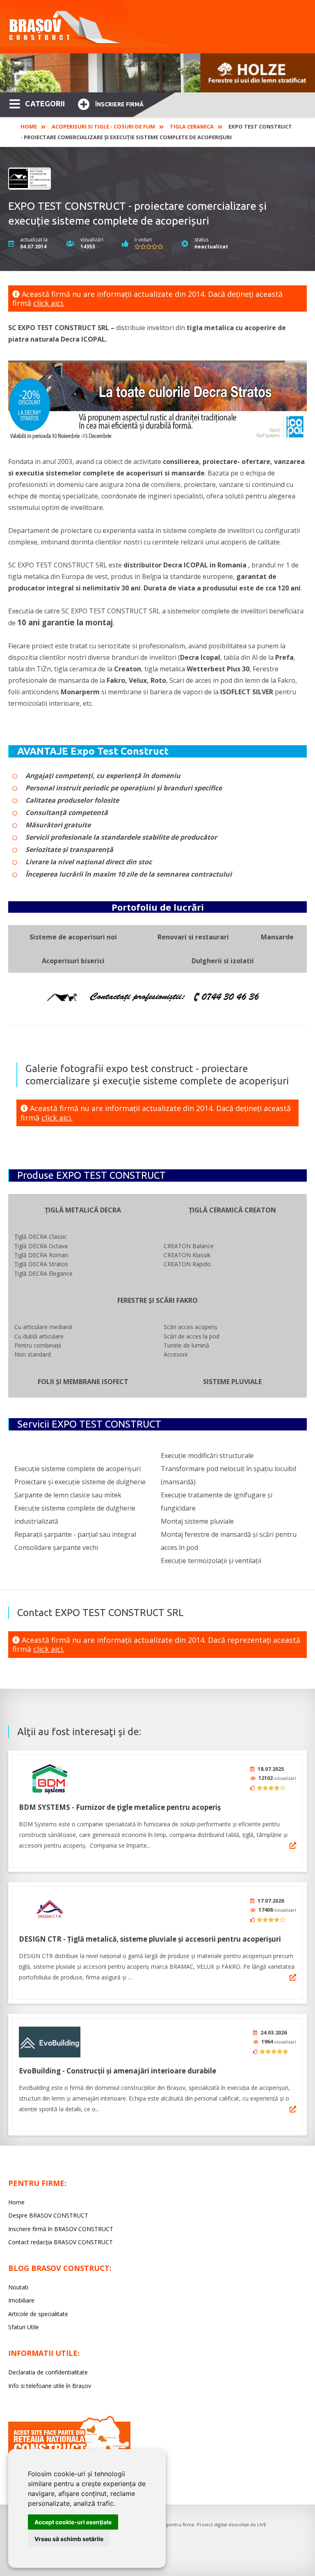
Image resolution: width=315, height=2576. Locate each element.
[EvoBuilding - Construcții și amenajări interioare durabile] (50, 2042)
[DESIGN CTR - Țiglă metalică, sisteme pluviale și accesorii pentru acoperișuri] (50, 1910)
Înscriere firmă (119, 104)
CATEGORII (45, 103)
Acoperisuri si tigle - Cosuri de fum (103, 126)
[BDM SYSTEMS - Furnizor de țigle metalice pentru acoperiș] (50, 1778)
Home (29, 126)
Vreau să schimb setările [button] (69, 2539)
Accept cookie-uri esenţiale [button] (73, 2522)
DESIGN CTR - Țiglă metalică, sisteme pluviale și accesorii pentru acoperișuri (150, 1939)
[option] (157, 73)
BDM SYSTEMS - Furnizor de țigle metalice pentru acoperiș (120, 1807)
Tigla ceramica (192, 126)
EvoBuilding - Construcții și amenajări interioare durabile (118, 2071)
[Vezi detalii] (293, 1846)
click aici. (49, 303)
